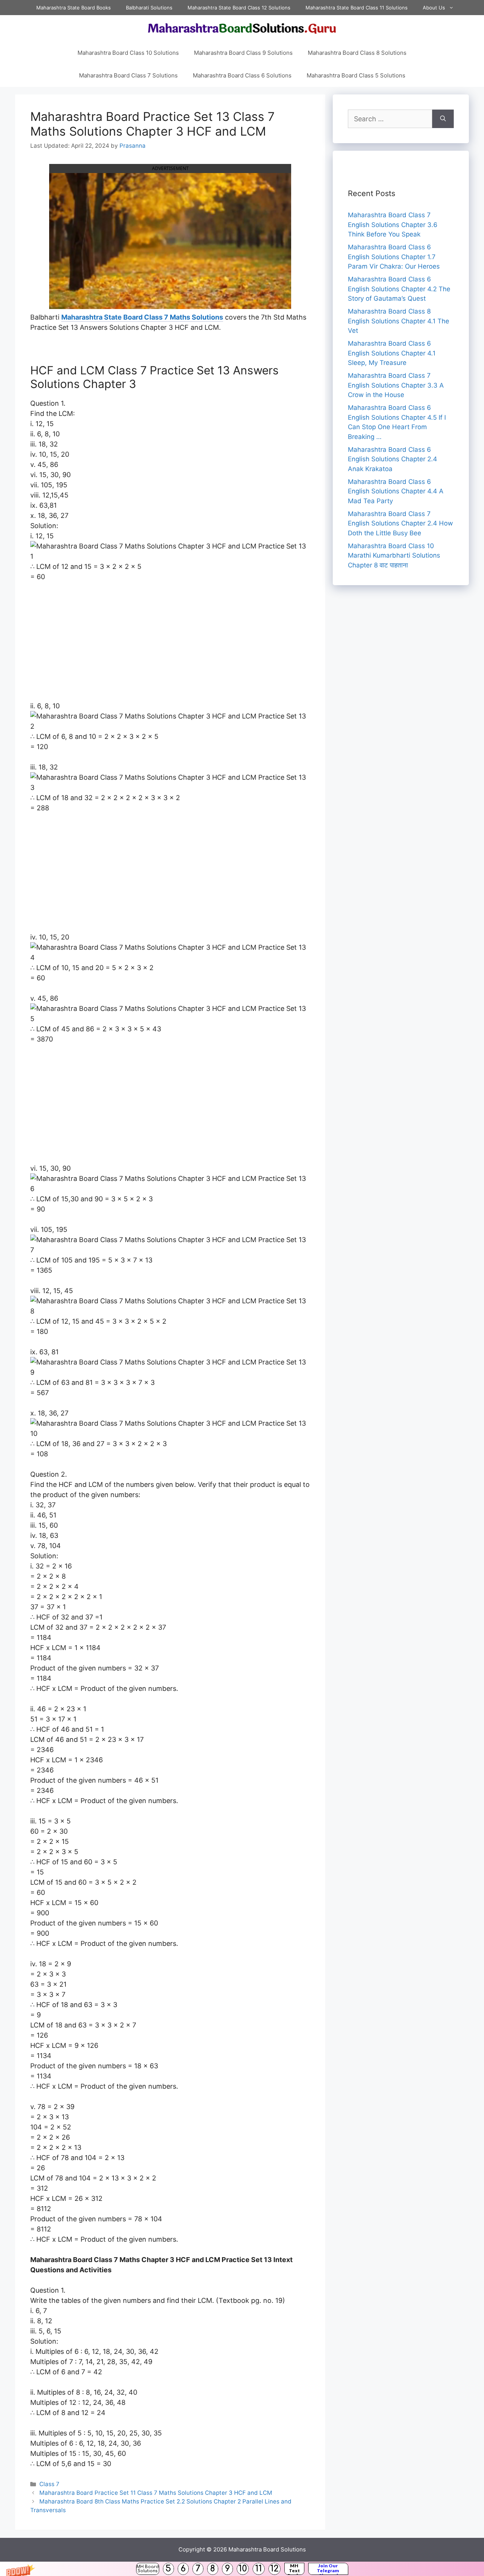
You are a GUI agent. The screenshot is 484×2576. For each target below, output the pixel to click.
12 (275, 2569)
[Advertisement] (170, 645)
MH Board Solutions (148, 2569)
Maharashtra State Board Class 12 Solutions (239, 8)
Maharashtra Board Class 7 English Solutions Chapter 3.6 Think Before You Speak (393, 225)
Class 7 (49, 2484)
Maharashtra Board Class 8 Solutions (357, 53)
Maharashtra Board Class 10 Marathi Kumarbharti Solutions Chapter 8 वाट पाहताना (394, 556)
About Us (434, 8)
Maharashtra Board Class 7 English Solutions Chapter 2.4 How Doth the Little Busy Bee (400, 523)
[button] (242, 2569)
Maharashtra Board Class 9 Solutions (243, 53)
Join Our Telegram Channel (328, 2569)
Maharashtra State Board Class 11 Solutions (357, 8)
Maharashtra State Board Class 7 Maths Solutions (142, 317)
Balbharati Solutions (149, 8)
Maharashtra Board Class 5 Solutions (356, 75)
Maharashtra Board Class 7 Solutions (128, 75)
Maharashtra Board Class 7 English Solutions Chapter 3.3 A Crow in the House (396, 385)
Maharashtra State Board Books (74, 8)
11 (259, 2569)
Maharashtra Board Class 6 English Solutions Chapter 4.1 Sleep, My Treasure (392, 353)
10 (243, 2569)
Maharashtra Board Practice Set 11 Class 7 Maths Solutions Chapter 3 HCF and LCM (156, 2493)
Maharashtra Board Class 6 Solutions (242, 75)
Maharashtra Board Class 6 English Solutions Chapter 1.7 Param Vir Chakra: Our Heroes (394, 257)
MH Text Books (294, 2569)
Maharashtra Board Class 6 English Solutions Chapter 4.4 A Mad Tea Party (396, 491)
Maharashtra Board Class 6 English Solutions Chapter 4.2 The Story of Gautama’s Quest (399, 289)
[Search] (443, 119)
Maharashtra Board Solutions (267, 2549)
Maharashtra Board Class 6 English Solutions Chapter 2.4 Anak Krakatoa (392, 459)
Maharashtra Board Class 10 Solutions (128, 53)
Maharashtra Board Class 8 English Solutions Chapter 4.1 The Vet (399, 321)
